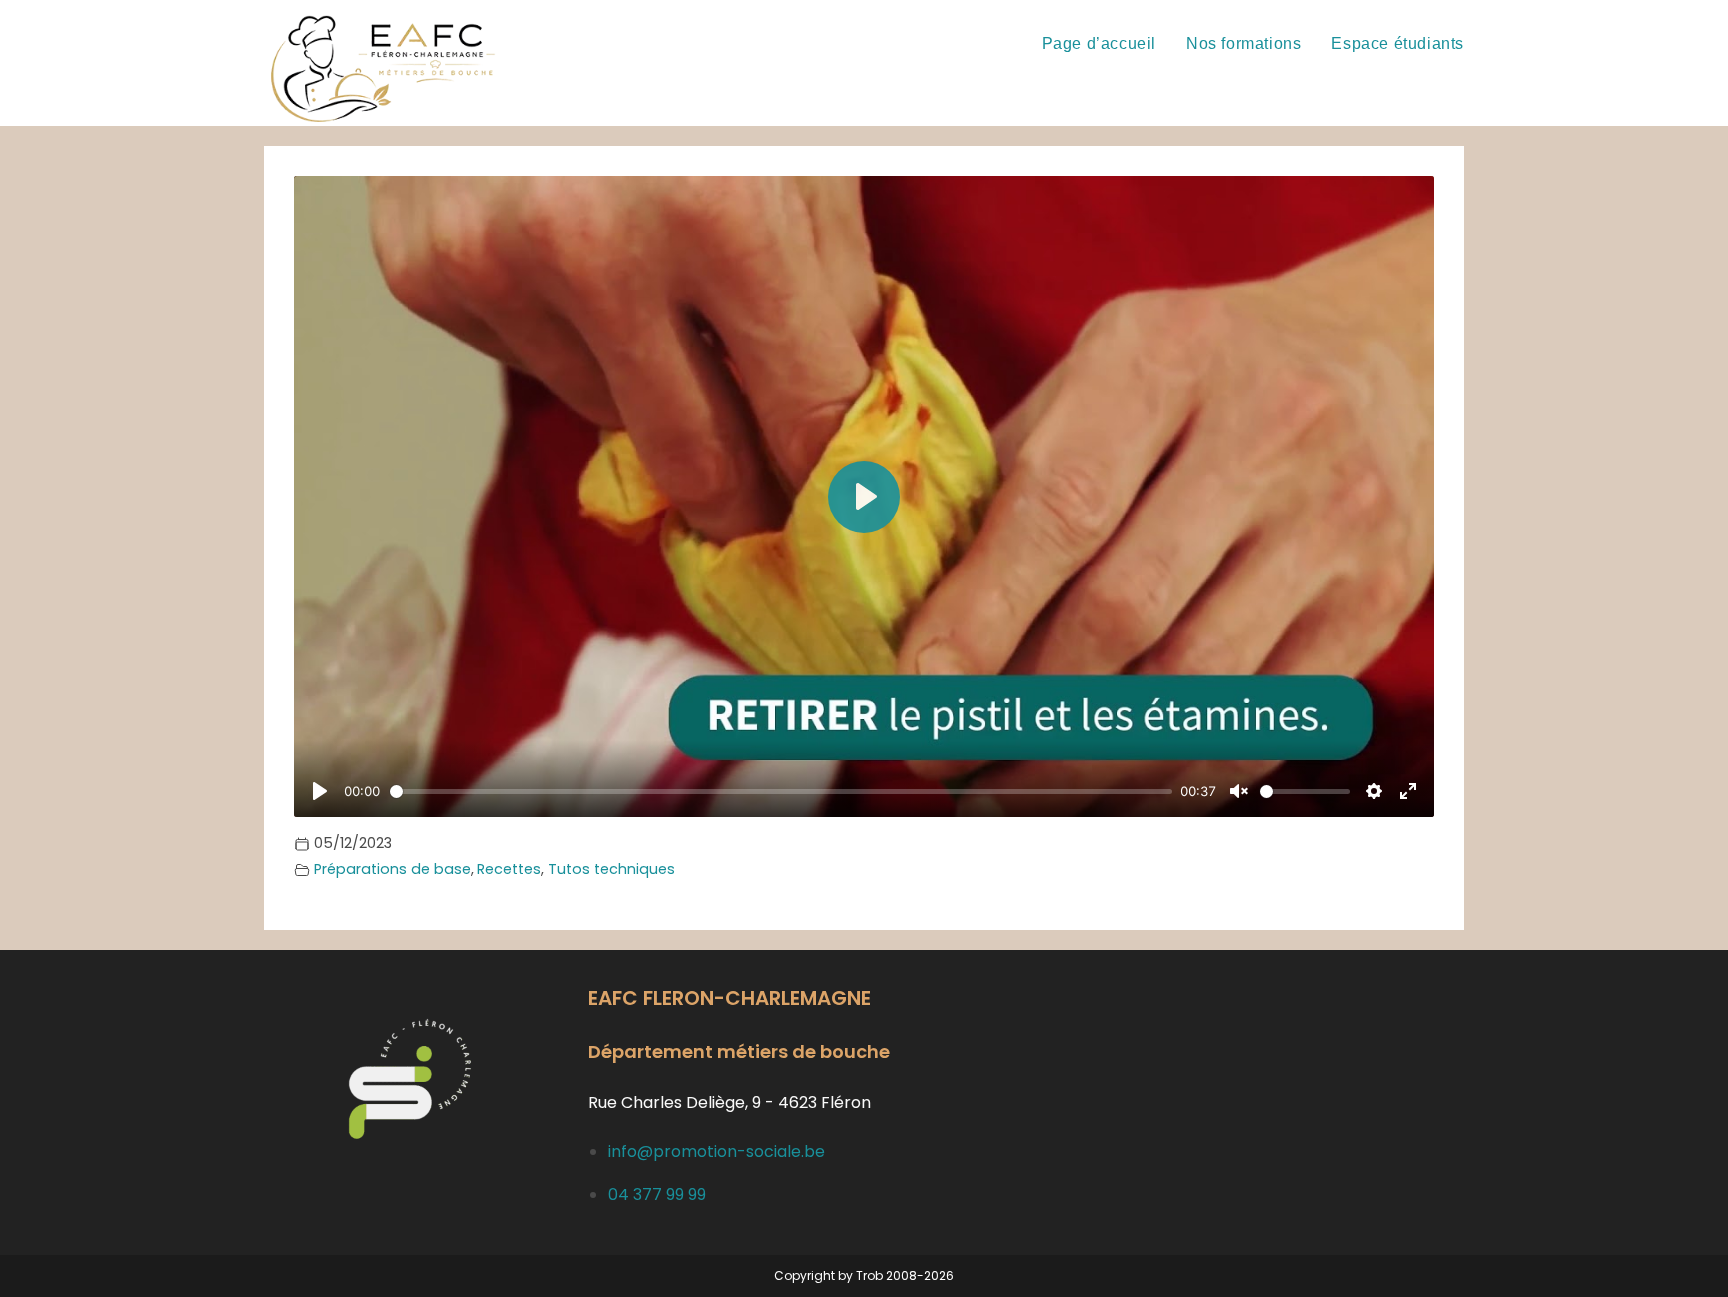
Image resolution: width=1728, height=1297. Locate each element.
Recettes (509, 869)
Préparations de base (392, 869)
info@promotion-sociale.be (716, 1151)
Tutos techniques (611, 869)
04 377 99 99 (657, 1194)
